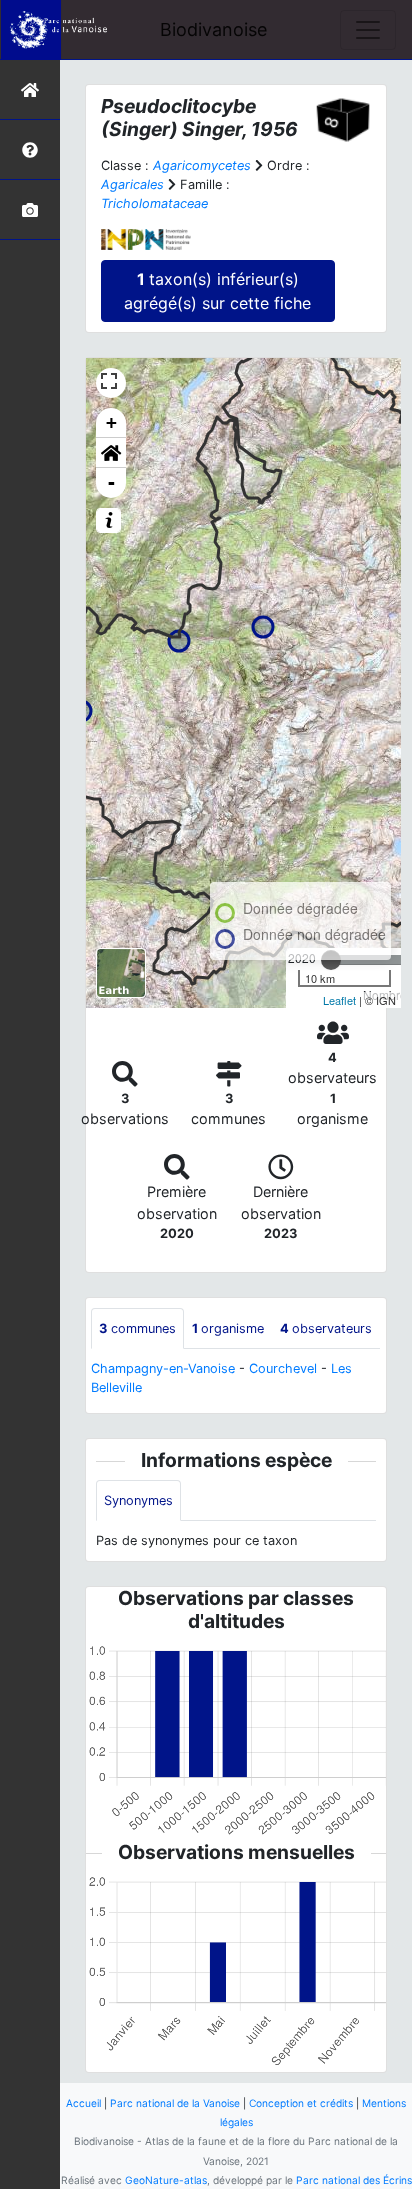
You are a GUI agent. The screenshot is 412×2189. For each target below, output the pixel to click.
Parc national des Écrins (354, 2180)
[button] (111, 453)
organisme (228, 1328)
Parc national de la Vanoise (175, 2103)
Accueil (83, 2103)
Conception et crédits (301, 2103)
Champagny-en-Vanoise (163, 1368)
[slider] (331, 960)
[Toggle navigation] (368, 30)
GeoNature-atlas (166, 2180)
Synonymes (138, 1500)
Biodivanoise (213, 29)
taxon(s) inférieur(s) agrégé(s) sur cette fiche (217, 291)
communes (137, 1328)
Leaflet (339, 1000)
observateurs (326, 1328)
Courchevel (283, 1368)
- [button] (111, 482)
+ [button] (111, 422)
